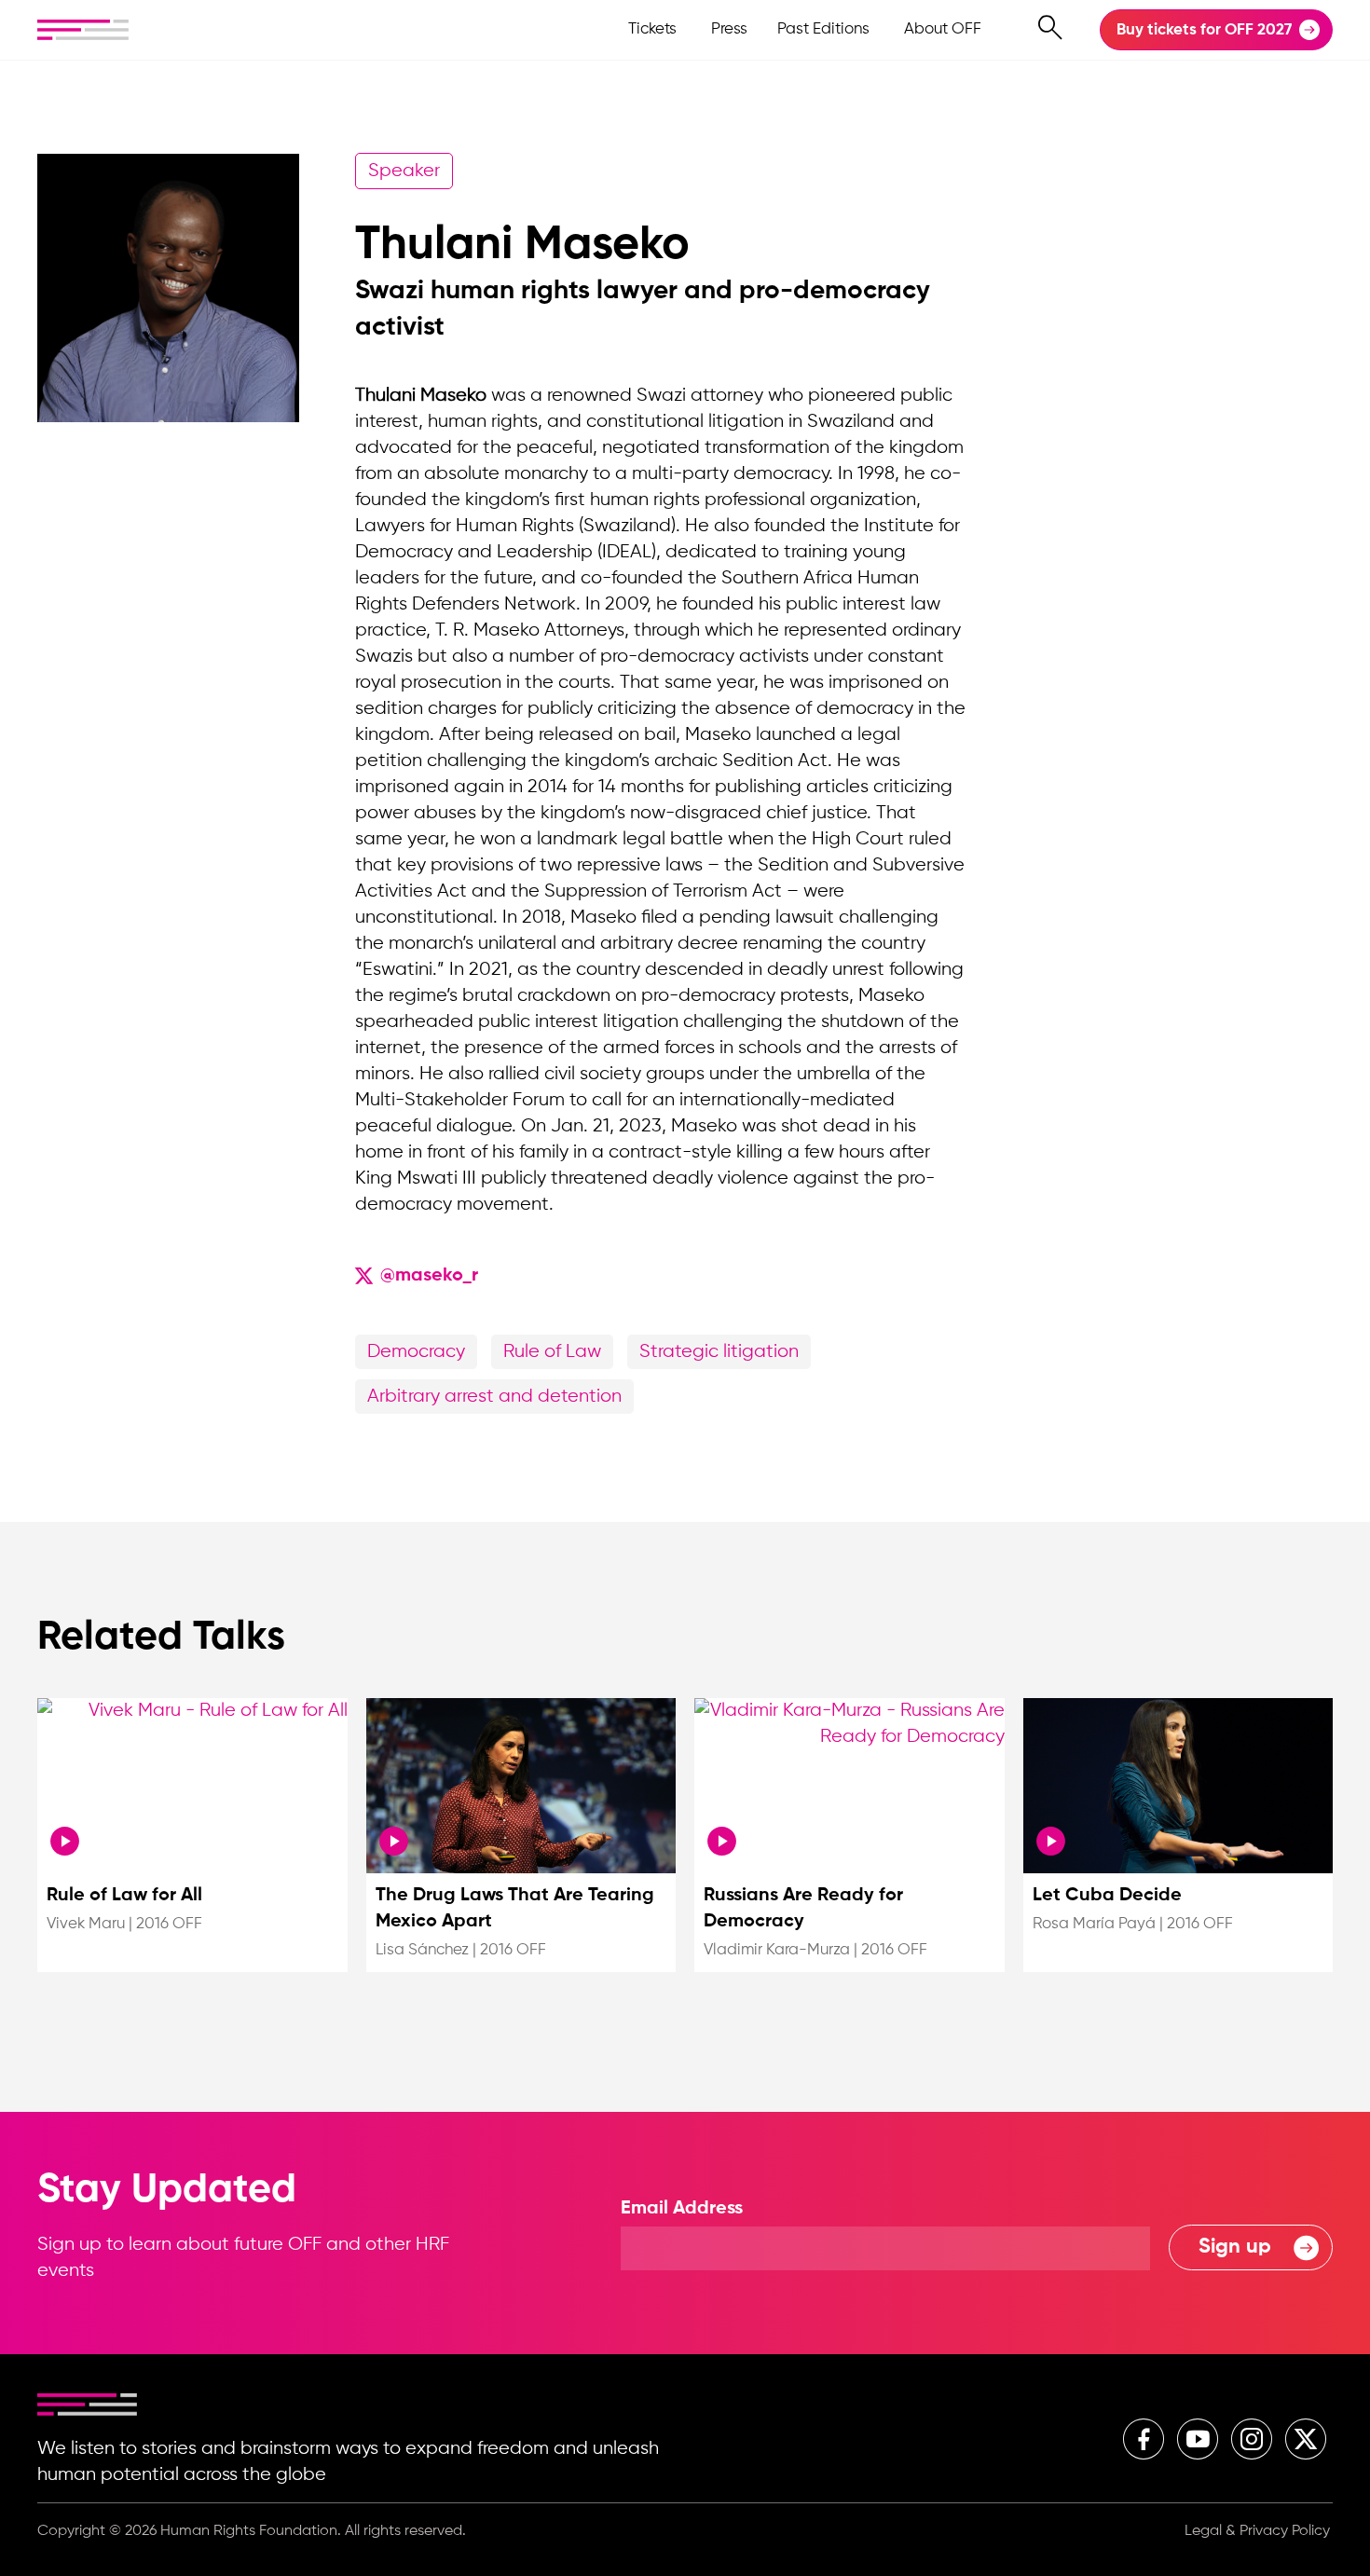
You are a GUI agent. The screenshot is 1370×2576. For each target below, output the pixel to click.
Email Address (682, 2209)
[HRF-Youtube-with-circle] (1198, 2439)
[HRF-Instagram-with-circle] (1252, 2439)
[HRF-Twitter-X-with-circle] (1306, 2439)
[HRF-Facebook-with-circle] (1144, 2439)
